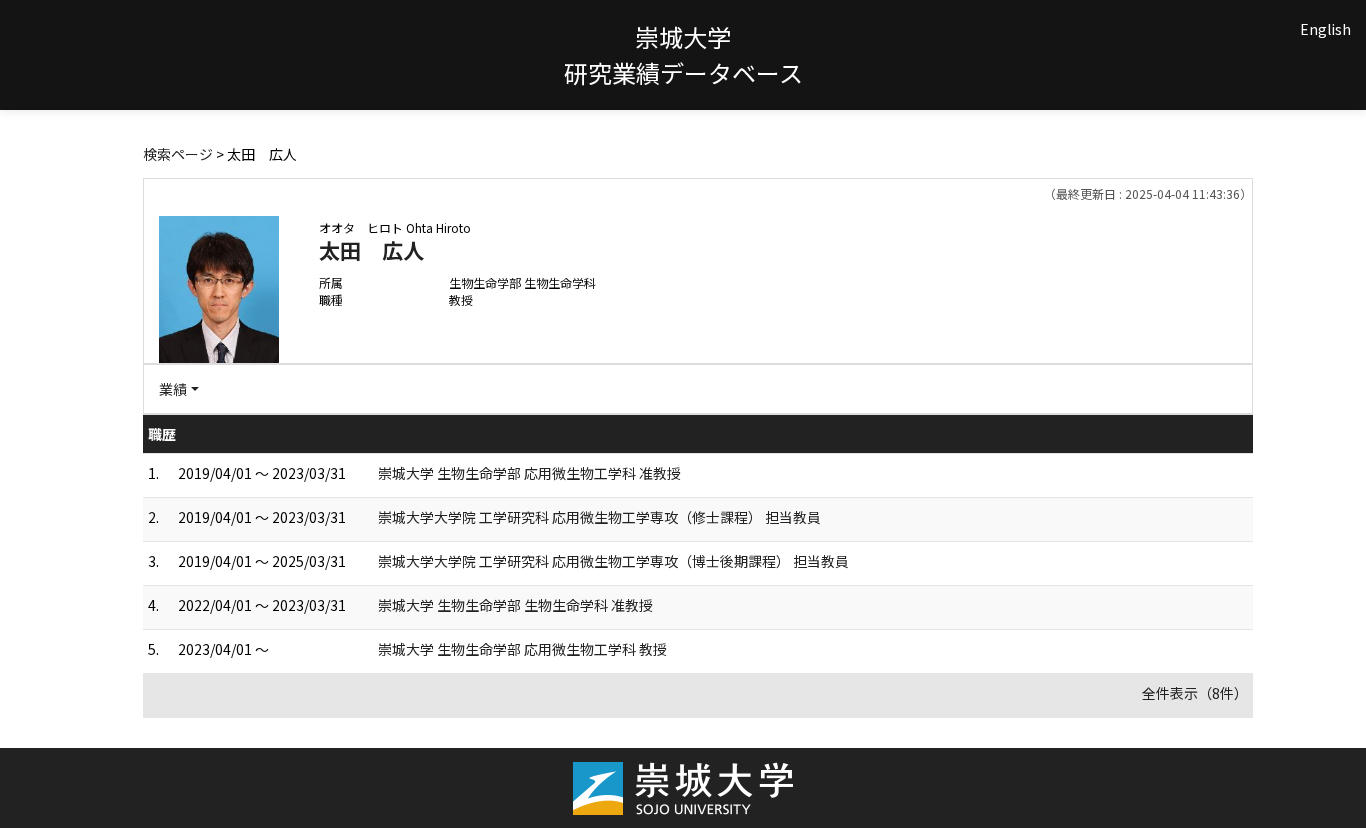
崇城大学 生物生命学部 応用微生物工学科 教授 (522, 649)
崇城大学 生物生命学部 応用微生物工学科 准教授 (529, 473)
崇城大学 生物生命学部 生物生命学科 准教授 (515, 605)
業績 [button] (173, 389)
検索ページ (178, 154)
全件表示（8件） (1195, 693)
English (1325, 29)
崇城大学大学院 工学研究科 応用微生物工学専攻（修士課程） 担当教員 (599, 517)
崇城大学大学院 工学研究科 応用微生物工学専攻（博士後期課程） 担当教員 (613, 561)
